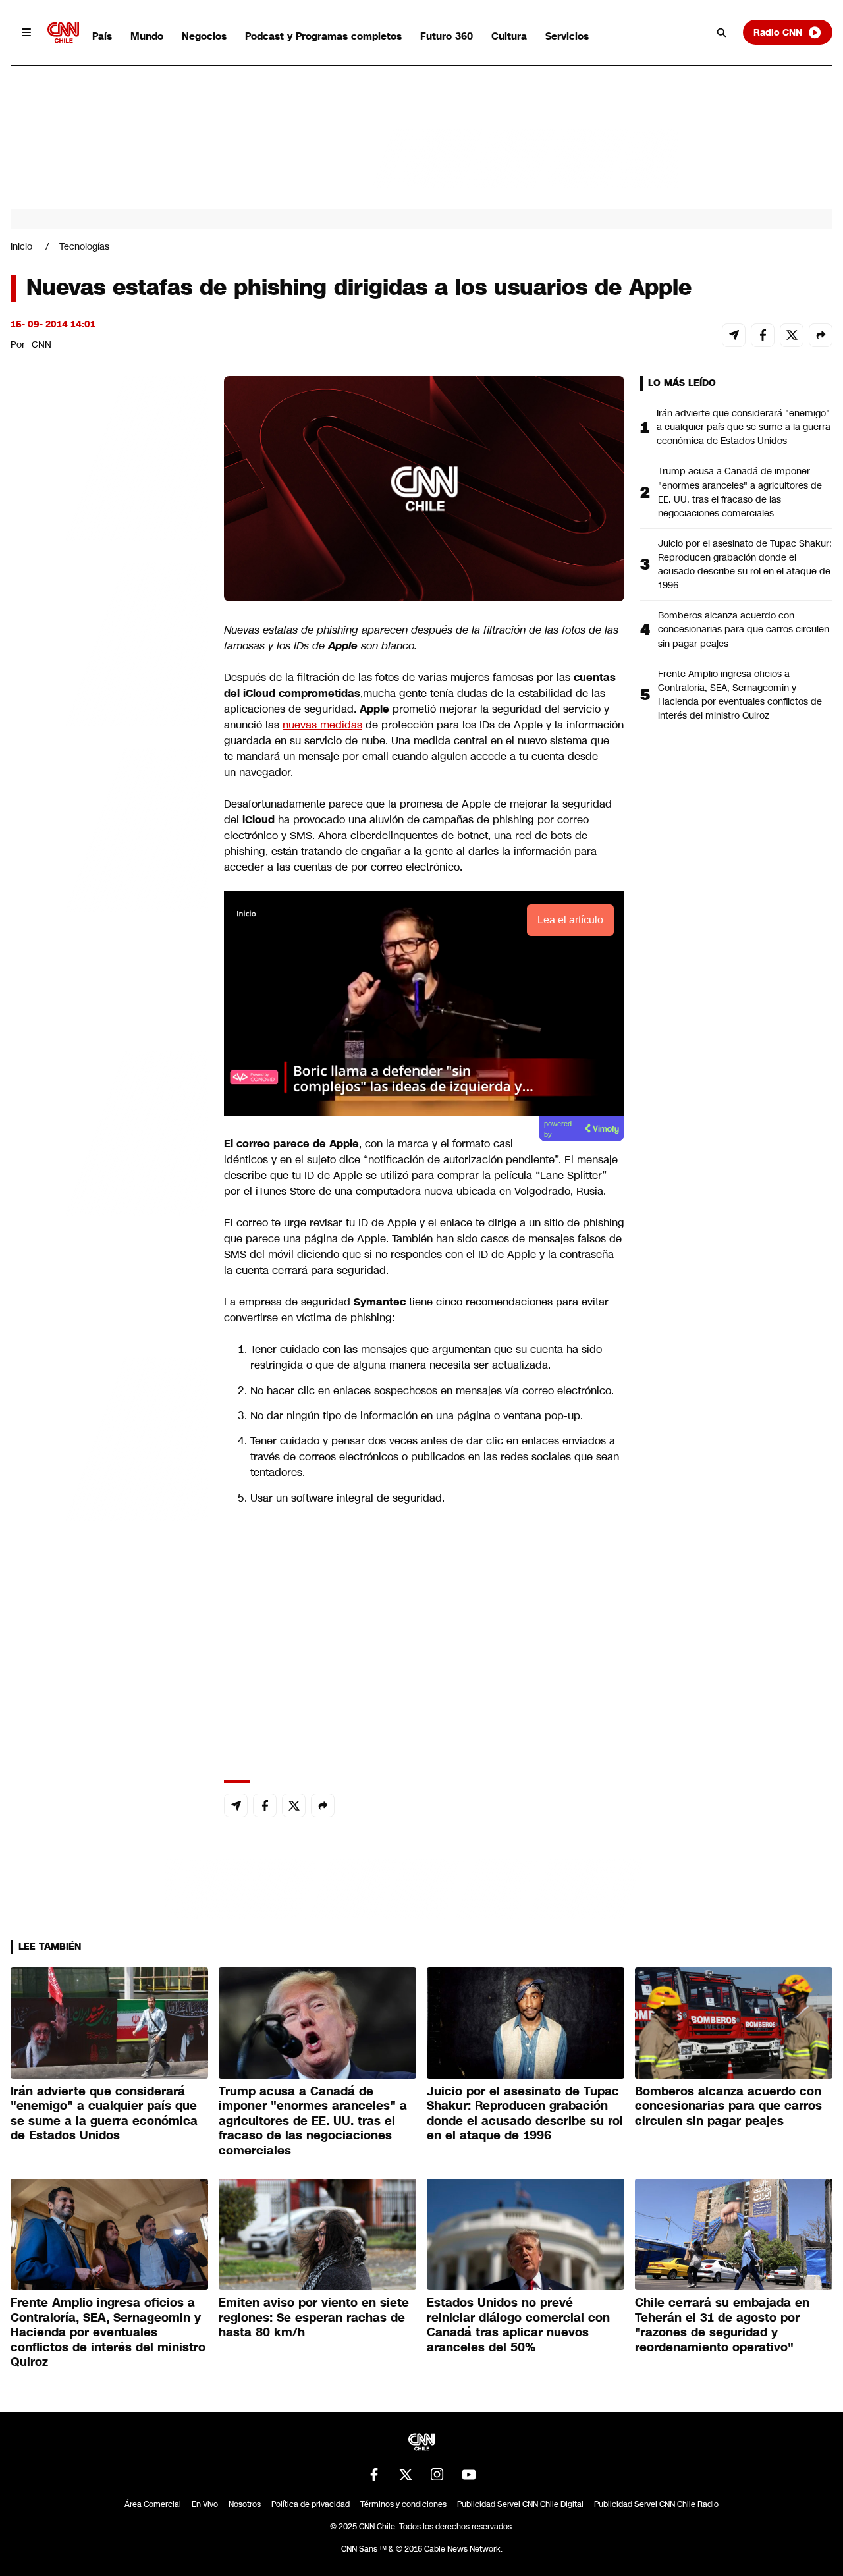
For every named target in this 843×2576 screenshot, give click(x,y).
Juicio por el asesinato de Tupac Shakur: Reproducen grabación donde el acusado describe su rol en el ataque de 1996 (745, 564)
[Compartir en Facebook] (763, 335)
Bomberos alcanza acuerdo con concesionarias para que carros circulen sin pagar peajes (744, 629)
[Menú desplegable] (26, 32)
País (102, 36)
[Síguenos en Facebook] (374, 2475)
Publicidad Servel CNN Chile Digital (520, 2504)
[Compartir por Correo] (734, 335)
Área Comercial (153, 2504)
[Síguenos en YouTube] (469, 2475)
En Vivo (205, 2504)
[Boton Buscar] (722, 32)
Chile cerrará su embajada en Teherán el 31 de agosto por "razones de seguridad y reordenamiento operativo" (722, 2325)
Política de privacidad (311, 2504)
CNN (41, 344)
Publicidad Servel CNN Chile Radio (656, 2504)
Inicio (21, 246)
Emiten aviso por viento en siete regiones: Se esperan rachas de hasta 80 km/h (314, 2317)
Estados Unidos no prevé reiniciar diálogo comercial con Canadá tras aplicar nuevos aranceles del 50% (518, 2325)
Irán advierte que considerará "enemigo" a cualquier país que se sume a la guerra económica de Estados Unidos (744, 427)
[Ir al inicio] (63, 33)
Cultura (509, 36)
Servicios (567, 36)
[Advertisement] (109, 1131)
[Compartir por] (821, 335)
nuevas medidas (322, 725)
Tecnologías (84, 246)
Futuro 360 (447, 36)
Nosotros (245, 2504)
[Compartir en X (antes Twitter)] (792, 335)
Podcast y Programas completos (323, 36)
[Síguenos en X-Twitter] (406, 2475)
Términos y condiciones (403, 2504)
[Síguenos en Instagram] (437, 2475)
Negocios (204, 36)
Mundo (147, 36)
